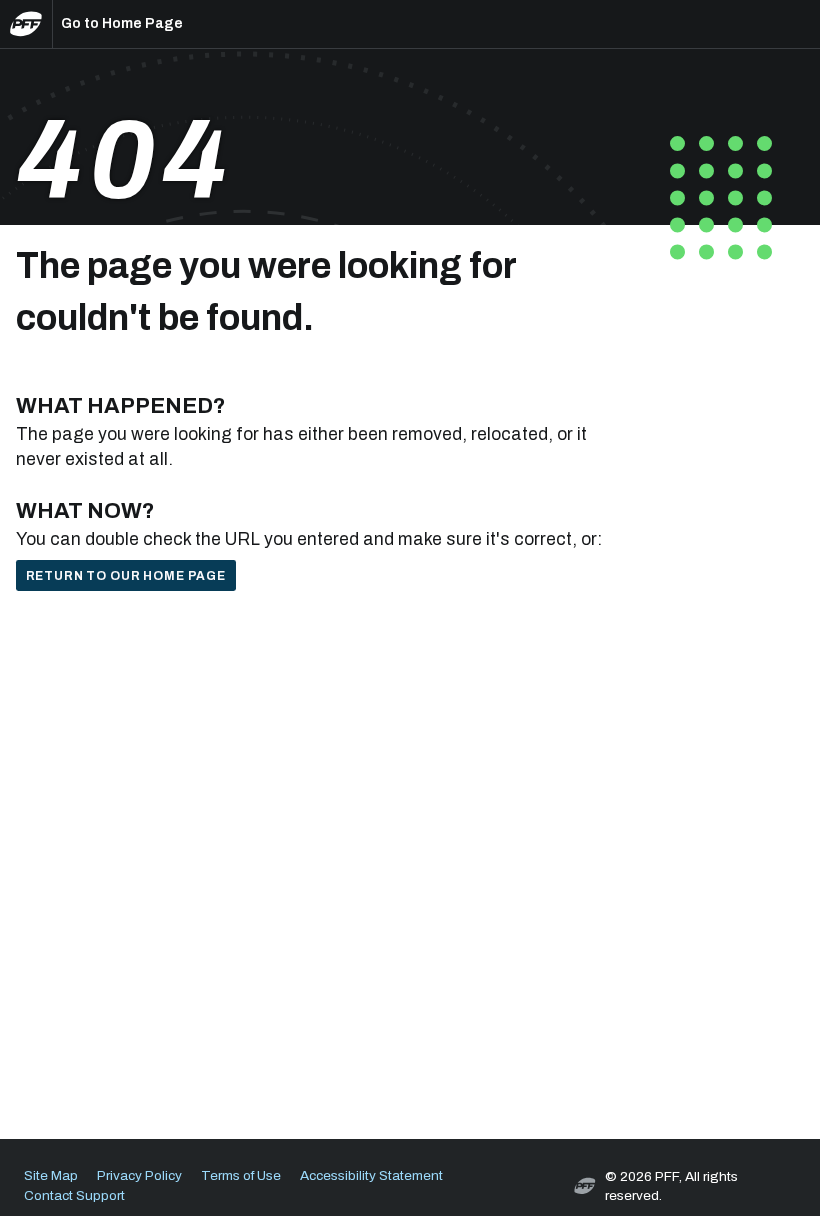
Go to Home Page (122, 23)
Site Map (51, 1175)
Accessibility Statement (371, 1175)
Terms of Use (241, 1175)
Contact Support (74, 1195)
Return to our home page (126, 576)
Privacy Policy (139, 1175)
